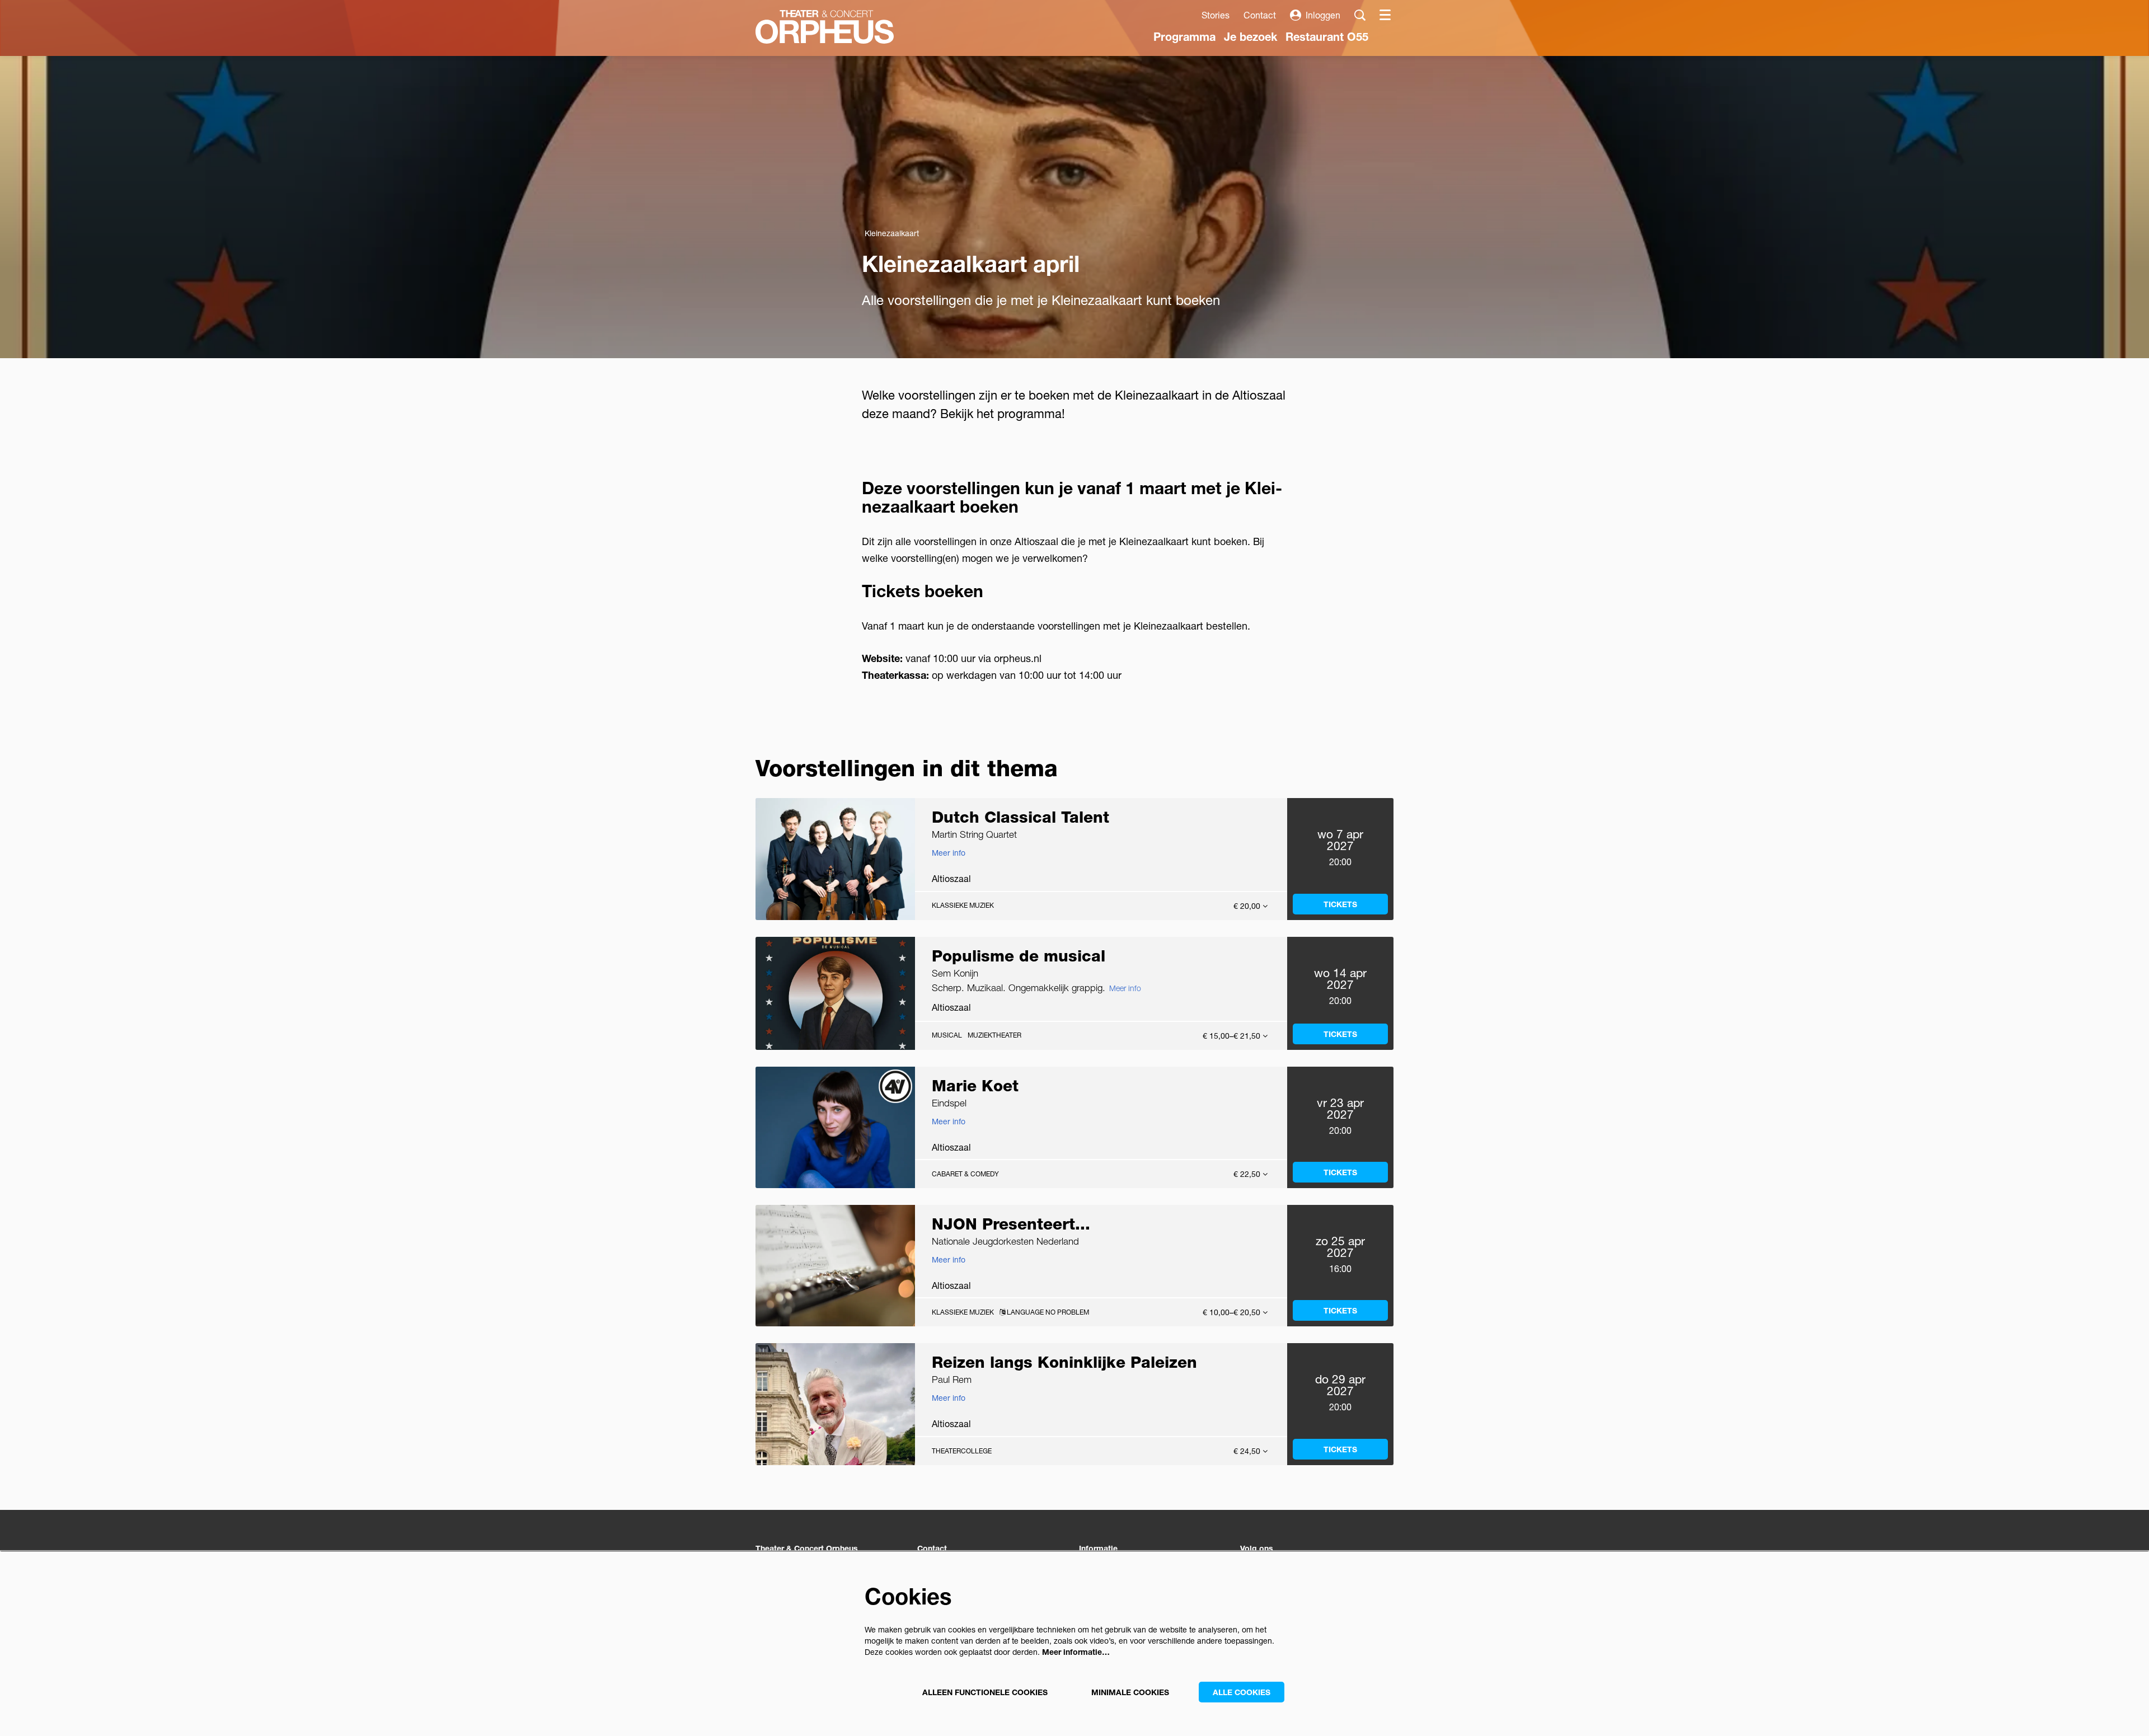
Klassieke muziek (963, 905)
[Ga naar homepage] (825, 27)
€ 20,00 (1248, 906)
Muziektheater (994, 1035)
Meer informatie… (1076, 1652)
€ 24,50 (1248, 1451)
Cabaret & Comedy (965, 1174)
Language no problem (1047, 1312)
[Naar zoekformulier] (1360, 15)
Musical (947, 1035)
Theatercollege (962, 1451)
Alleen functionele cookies (985, 1692)
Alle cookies (1242, 1692)
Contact (1260, 15)
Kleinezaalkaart (892, 233)
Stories (1216, 15)
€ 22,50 (1248, 1174)
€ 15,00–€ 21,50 (1233, 1036)
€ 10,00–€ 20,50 (1233, 1312)
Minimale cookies (1130, 1692)
